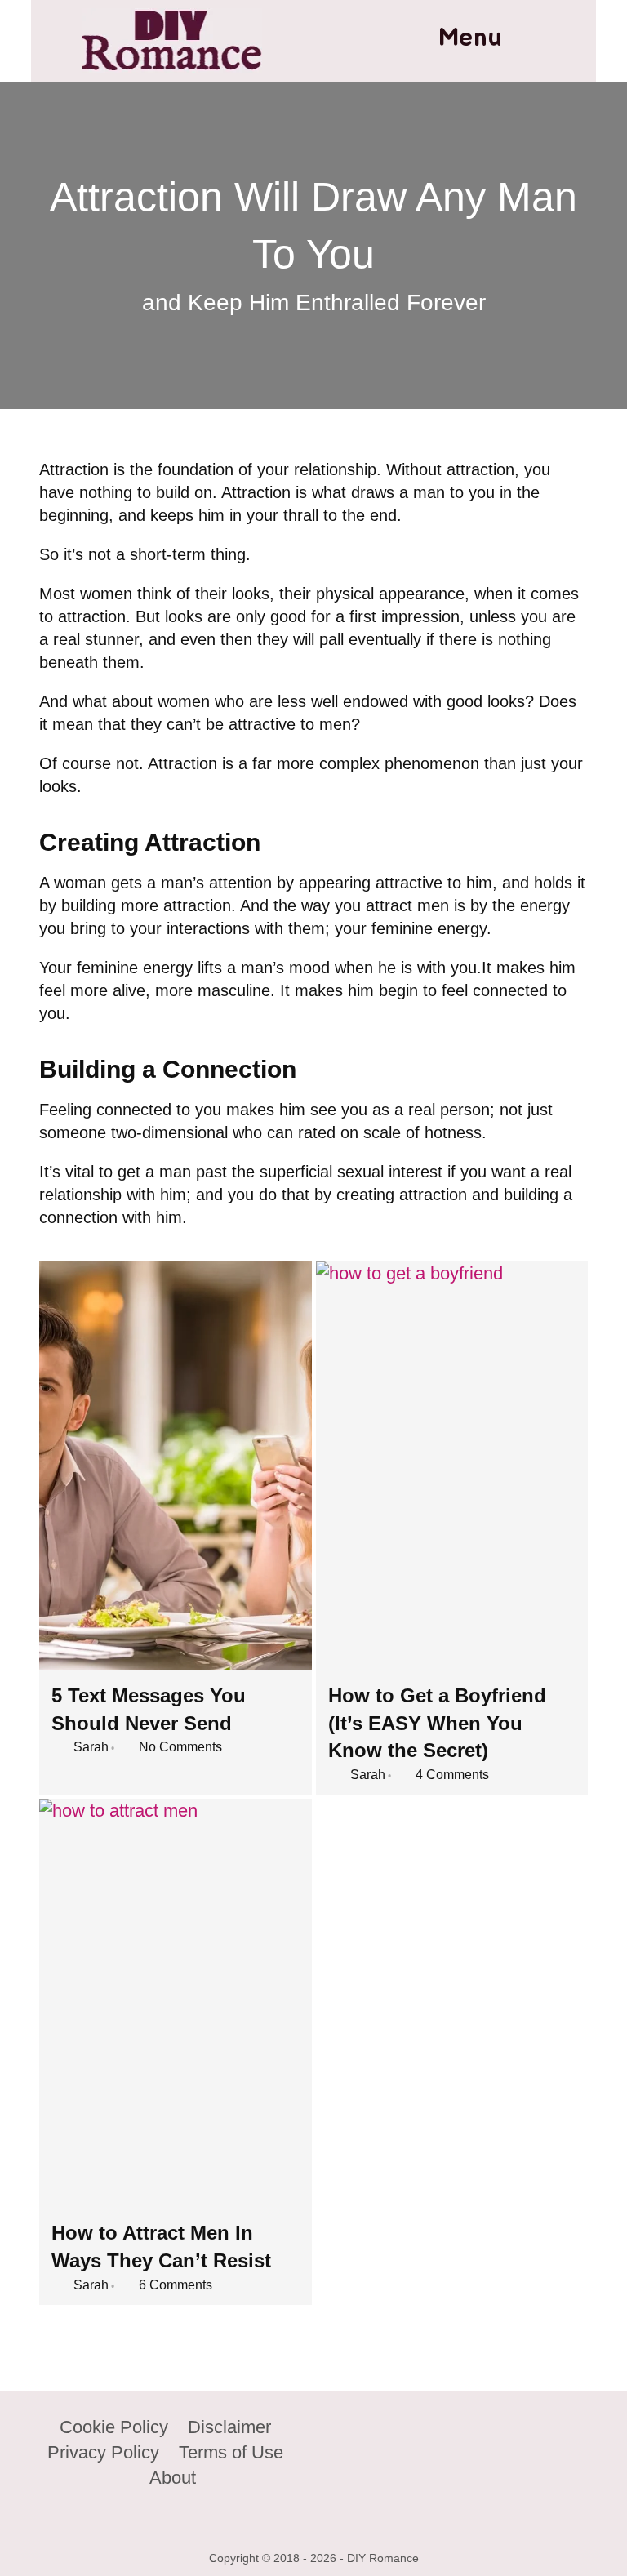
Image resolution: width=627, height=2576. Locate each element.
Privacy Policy (103, 2452)
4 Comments (452, 1775)
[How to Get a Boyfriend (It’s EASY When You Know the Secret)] (452, 1466)
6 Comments (176, 2285)
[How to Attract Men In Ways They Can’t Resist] (175, 2003)
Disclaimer (229, 2427)
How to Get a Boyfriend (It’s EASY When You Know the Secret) (437, 1723)
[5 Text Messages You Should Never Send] (175, 1466)
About (173, 2478)
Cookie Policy (114, 2427)
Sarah (91, 1747)
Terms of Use (231, 2452)
